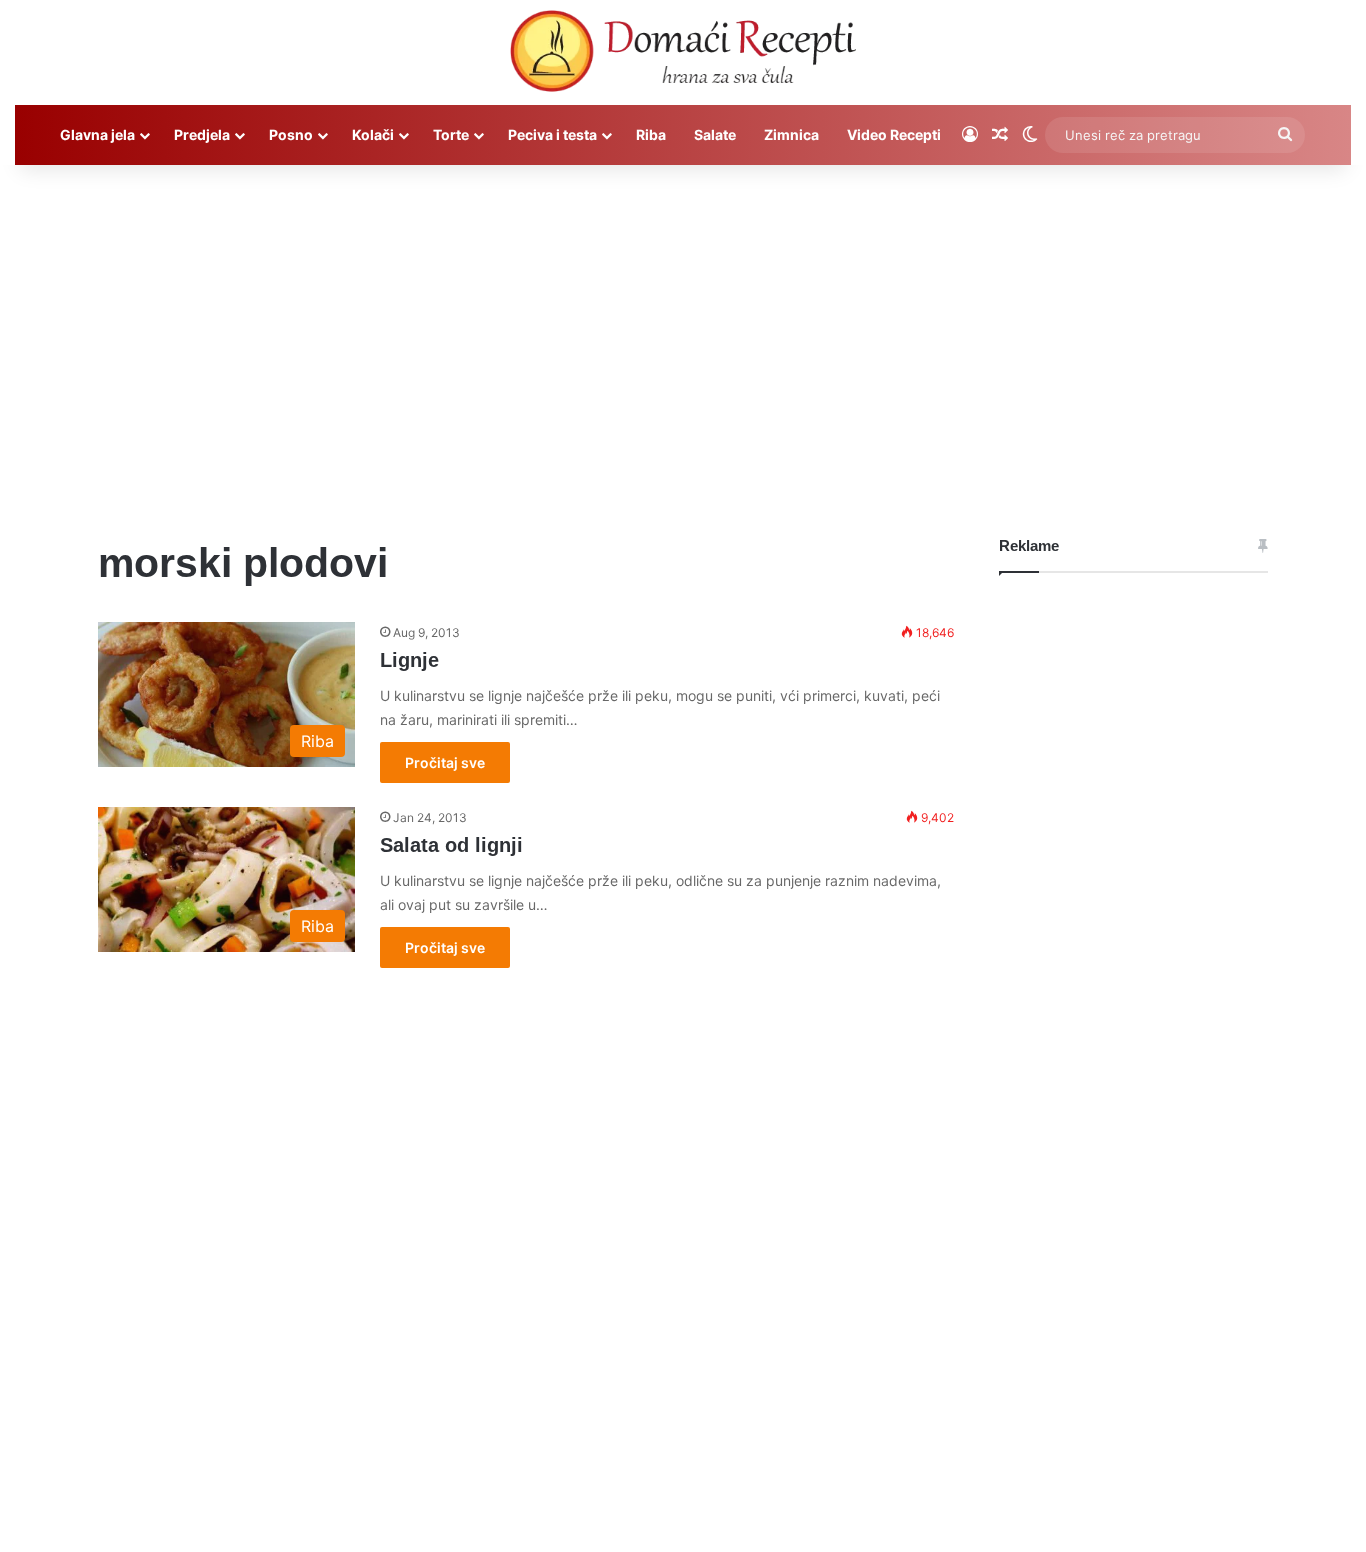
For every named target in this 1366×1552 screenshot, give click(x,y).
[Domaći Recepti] (683, 55)
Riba (651, 134)
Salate (715, 134)
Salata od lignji (451, 845)
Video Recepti (894, 134)
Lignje (409, 660)
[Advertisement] (683, 335)
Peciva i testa (552, 134)
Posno (291, 134)
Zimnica (791, 134)
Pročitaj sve (445, 762)
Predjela (202, 134)
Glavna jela (97, 134)
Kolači (373, 134)
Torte (451, 134)
